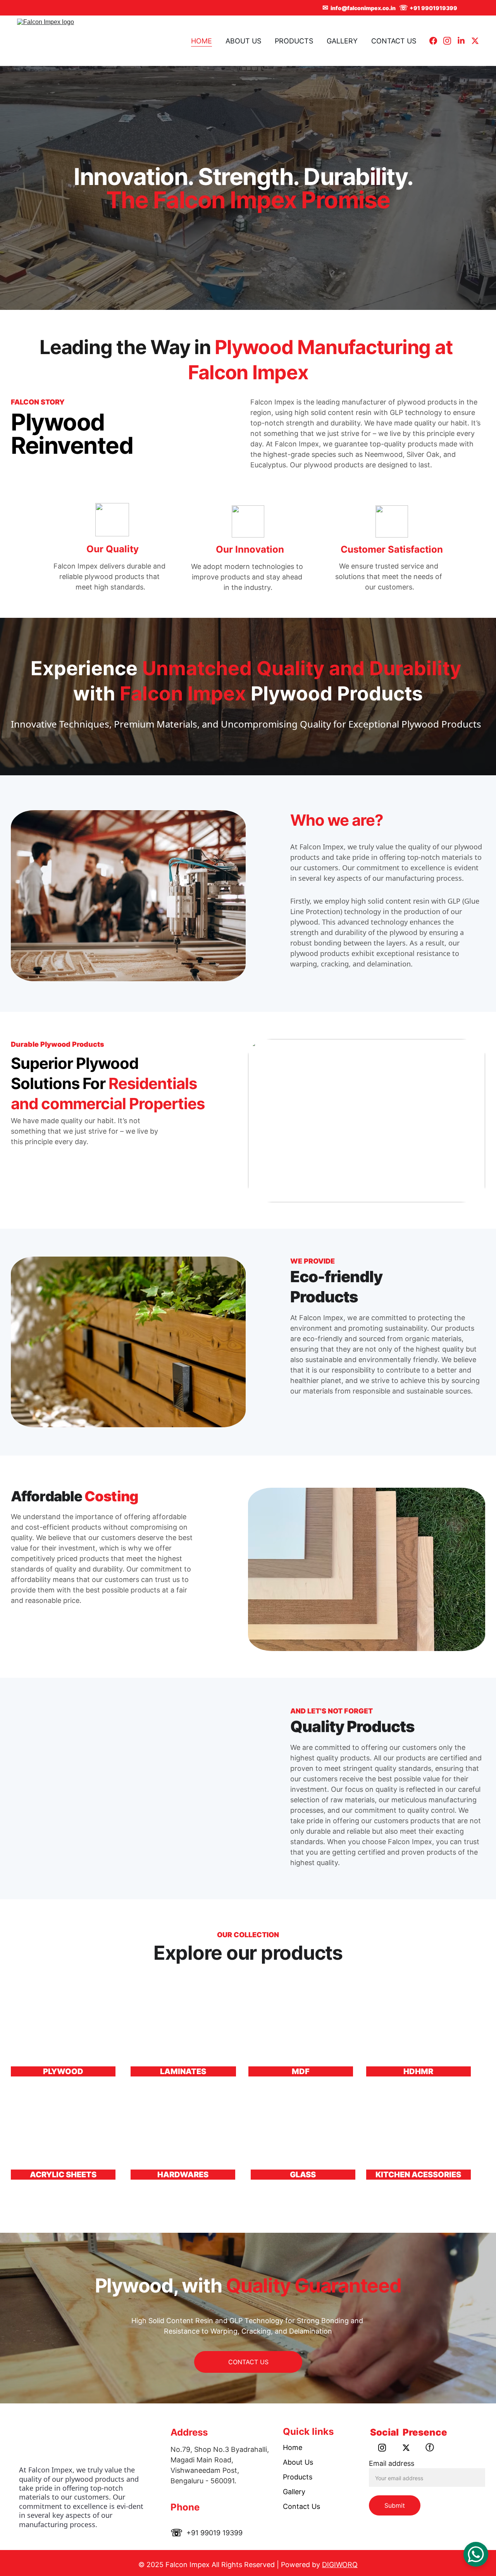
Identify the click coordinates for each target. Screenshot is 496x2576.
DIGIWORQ (340, 2565)
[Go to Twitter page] (475, 41)
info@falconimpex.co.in (363, 8)
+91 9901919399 (433, 8)
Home (293, 2447)
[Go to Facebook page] (436, 41)
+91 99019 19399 (214, 2533)
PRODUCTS (294, 41)
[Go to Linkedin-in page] (464, 41)
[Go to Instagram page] (450, 41)
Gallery (294, 2492)
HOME (201, 41)
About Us (298, 2462)
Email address (392, 2463)
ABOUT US (243, 41)
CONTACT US (394, 41)
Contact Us (301, 2506)
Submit (395, 2505)
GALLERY (342, 41)
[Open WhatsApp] (476, 2554)
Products (298, 2477)
